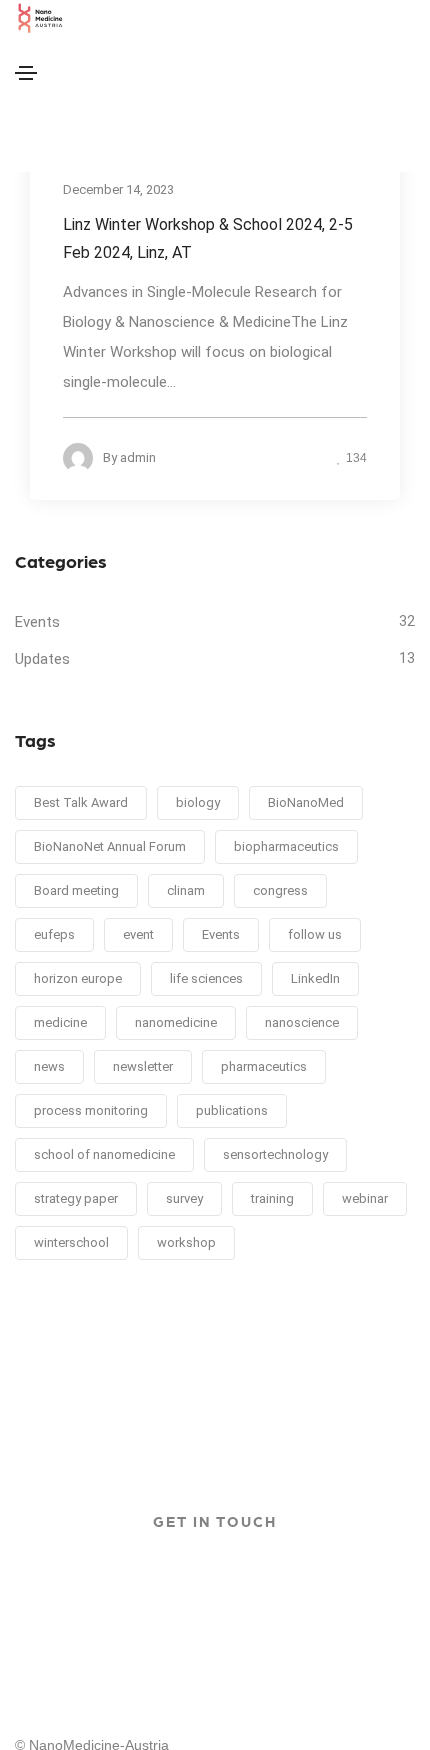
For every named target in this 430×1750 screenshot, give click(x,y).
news (49, 1066)
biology (198, 802)
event (138, 934)
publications (232, 1110)
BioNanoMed (306, 802)
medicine (60, 1022)
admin (138, 457)
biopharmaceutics (286, 846)
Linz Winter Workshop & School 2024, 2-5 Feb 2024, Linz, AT (208, 238)
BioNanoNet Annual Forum (110, 846)
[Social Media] (21, 122)
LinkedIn (315, 978)
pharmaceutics (264, 1066)
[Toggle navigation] (26, 73)
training (272, 1198)
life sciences (206, 978)
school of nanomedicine (104, 1154)
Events (37, 622)
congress (280, 890)
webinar (365, 1198)
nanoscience (302, 1022)
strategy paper (76, 1198)
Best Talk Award (81, 802)
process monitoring (91, 1110)
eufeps (54, 934)
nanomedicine (176, 1022)
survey (184, 1198)
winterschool (71, 1242)
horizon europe (78, 978)
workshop (186, 1242)
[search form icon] (223, 156)
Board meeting (76, 890)
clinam (186, 890)
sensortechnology (275, 1154)
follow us (315, 934)
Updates (42, 659)
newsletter (143, 1066)
